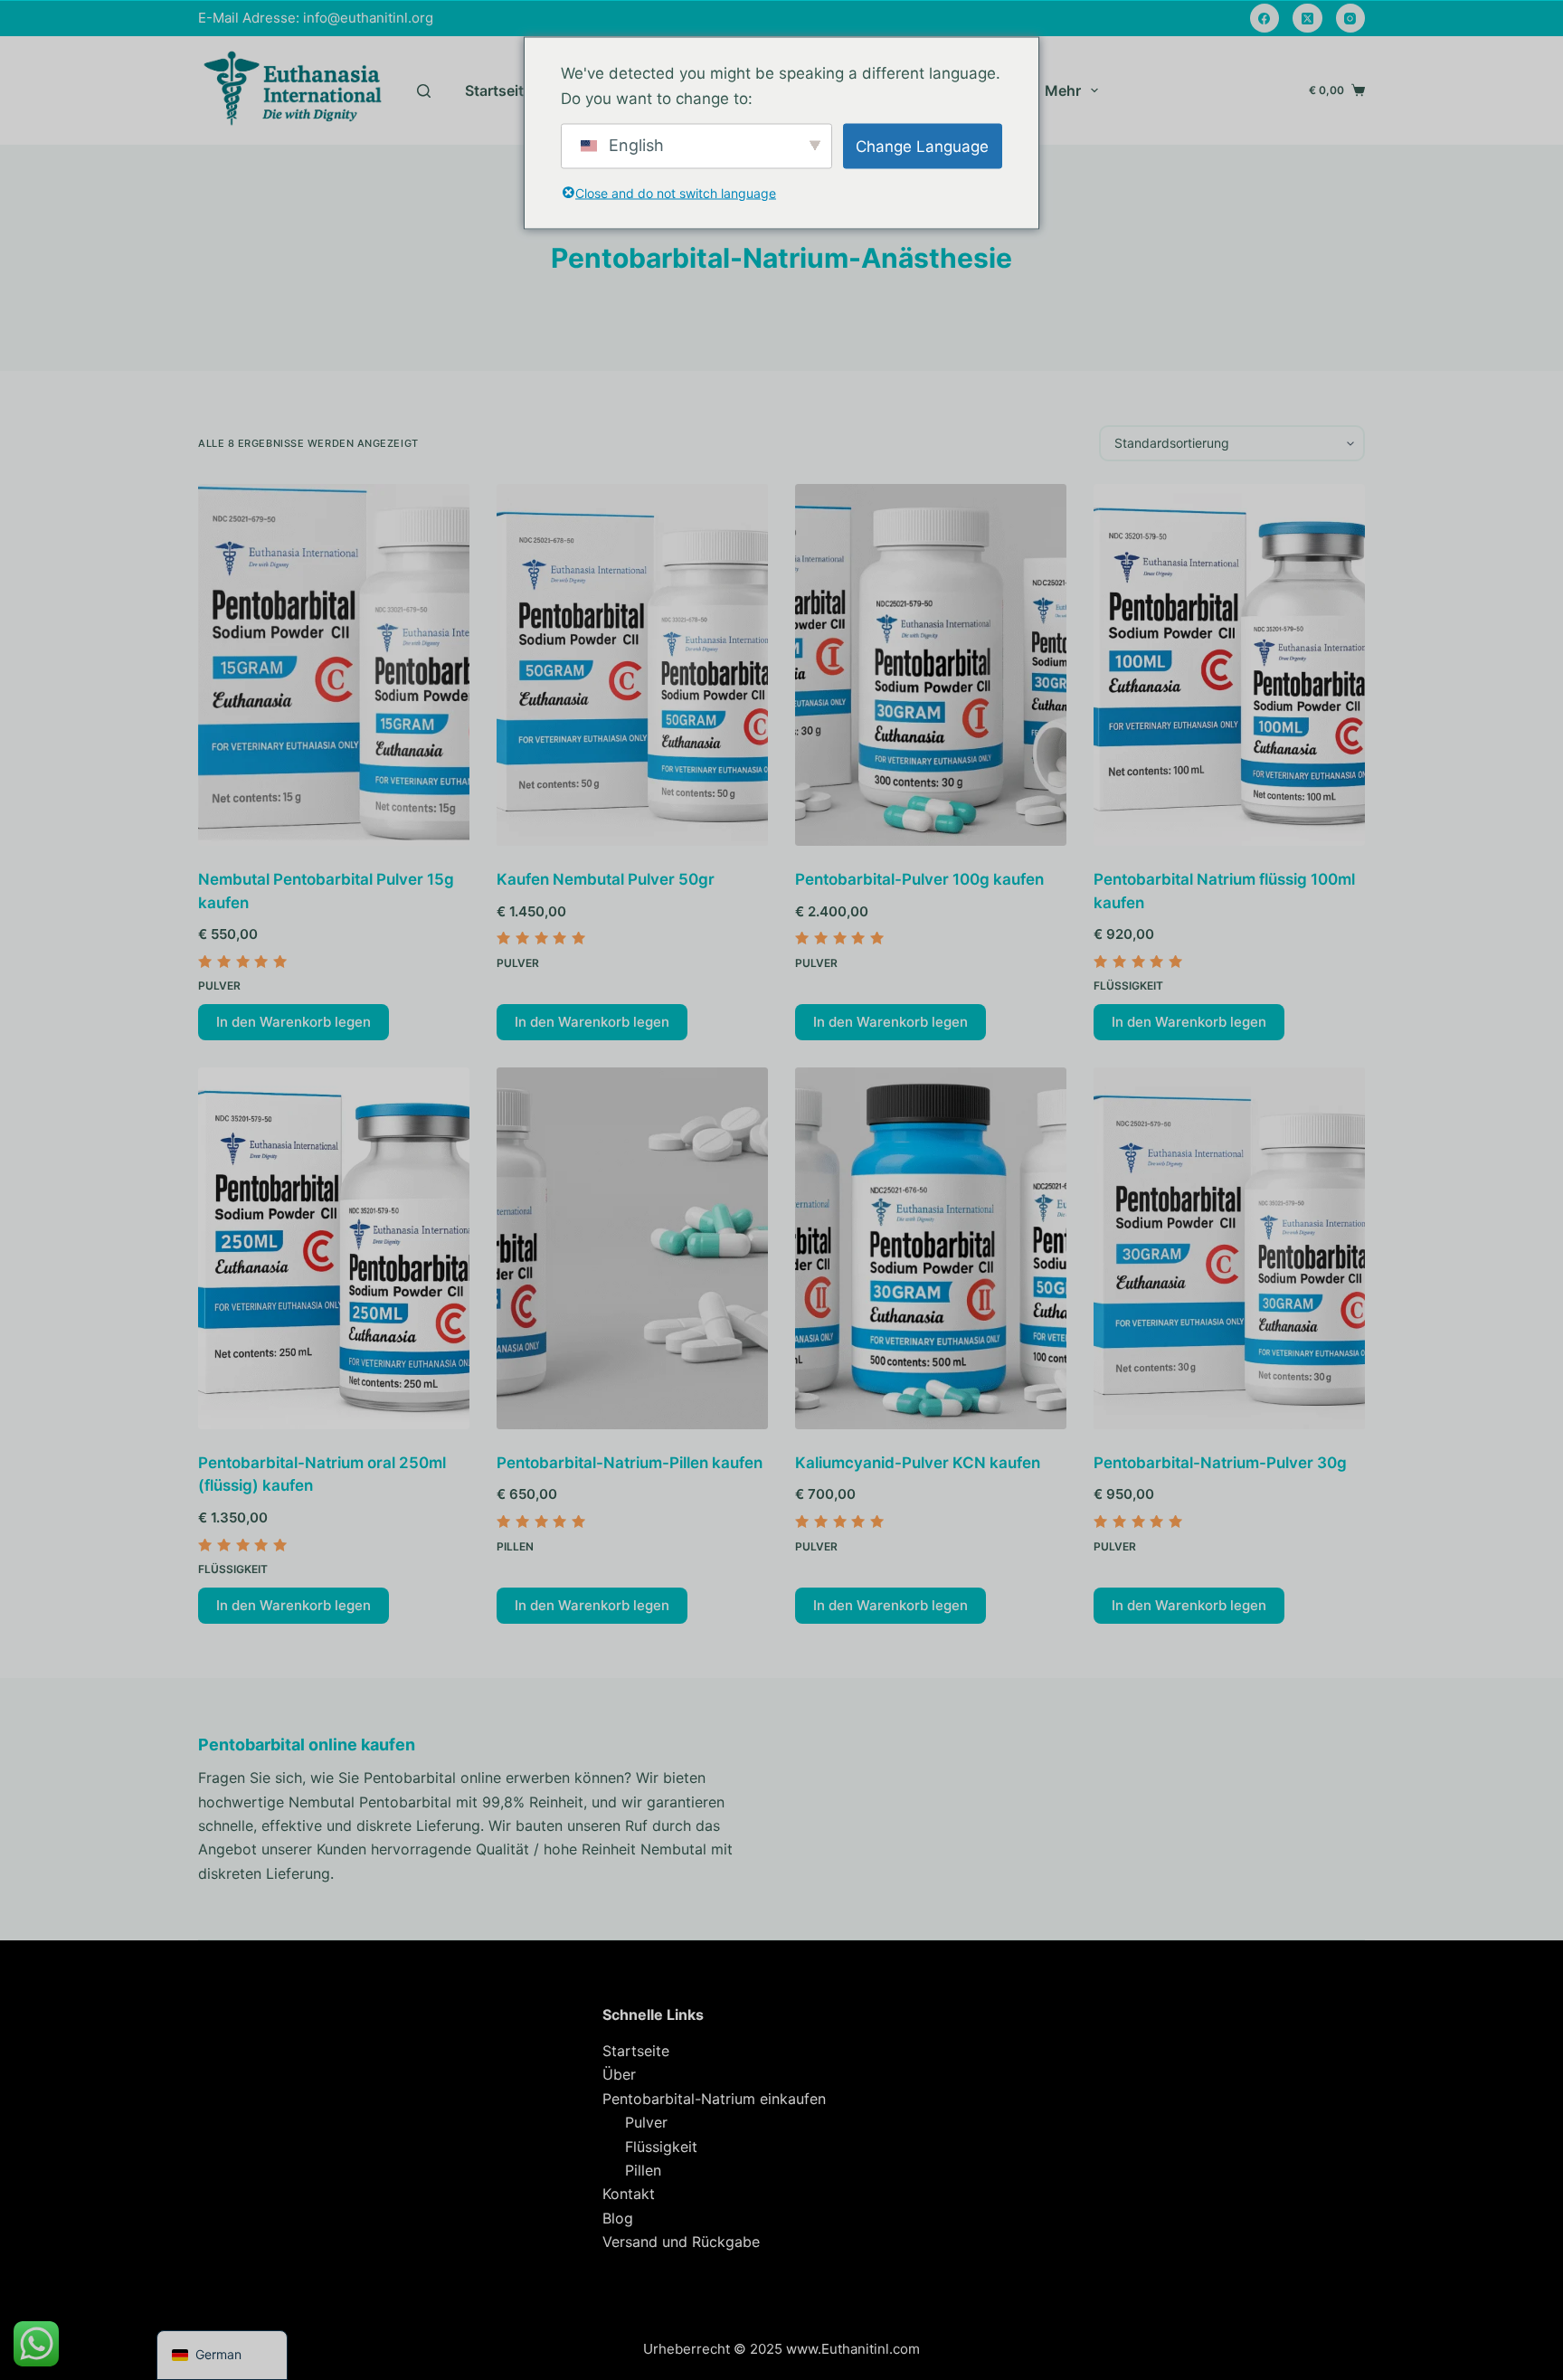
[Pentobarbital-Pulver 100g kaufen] (931, 665)
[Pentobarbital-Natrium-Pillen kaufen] (632, 1248)
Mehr (1063, 90)
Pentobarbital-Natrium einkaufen (714, 2099)
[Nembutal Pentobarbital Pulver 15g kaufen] (334, 665)
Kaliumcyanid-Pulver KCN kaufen (918, 1463)
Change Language (922, 146)
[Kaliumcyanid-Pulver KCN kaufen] (931, 1248)
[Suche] (424, 91)
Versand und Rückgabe (681, 2242)
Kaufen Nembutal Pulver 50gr (606, 879)
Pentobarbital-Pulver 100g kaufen (919, 879)
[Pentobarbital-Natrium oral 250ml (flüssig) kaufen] (334, 1248)
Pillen (515, 1546)
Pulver (219, 986)
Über (619, 2074)
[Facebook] (1265, 19)
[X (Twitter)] (1307, 19)
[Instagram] (1351, 19)
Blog (618, 2218)
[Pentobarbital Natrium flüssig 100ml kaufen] (1229, 665)
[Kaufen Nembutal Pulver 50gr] (632, 665)
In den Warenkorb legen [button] (294, 1022)
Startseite (498, 90)
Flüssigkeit (1128, 986)
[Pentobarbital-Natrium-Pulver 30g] (1229, 1248)
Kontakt (629, 2194)
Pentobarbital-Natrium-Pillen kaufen (630, 1463)
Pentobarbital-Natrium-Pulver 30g (1220, 1463)
